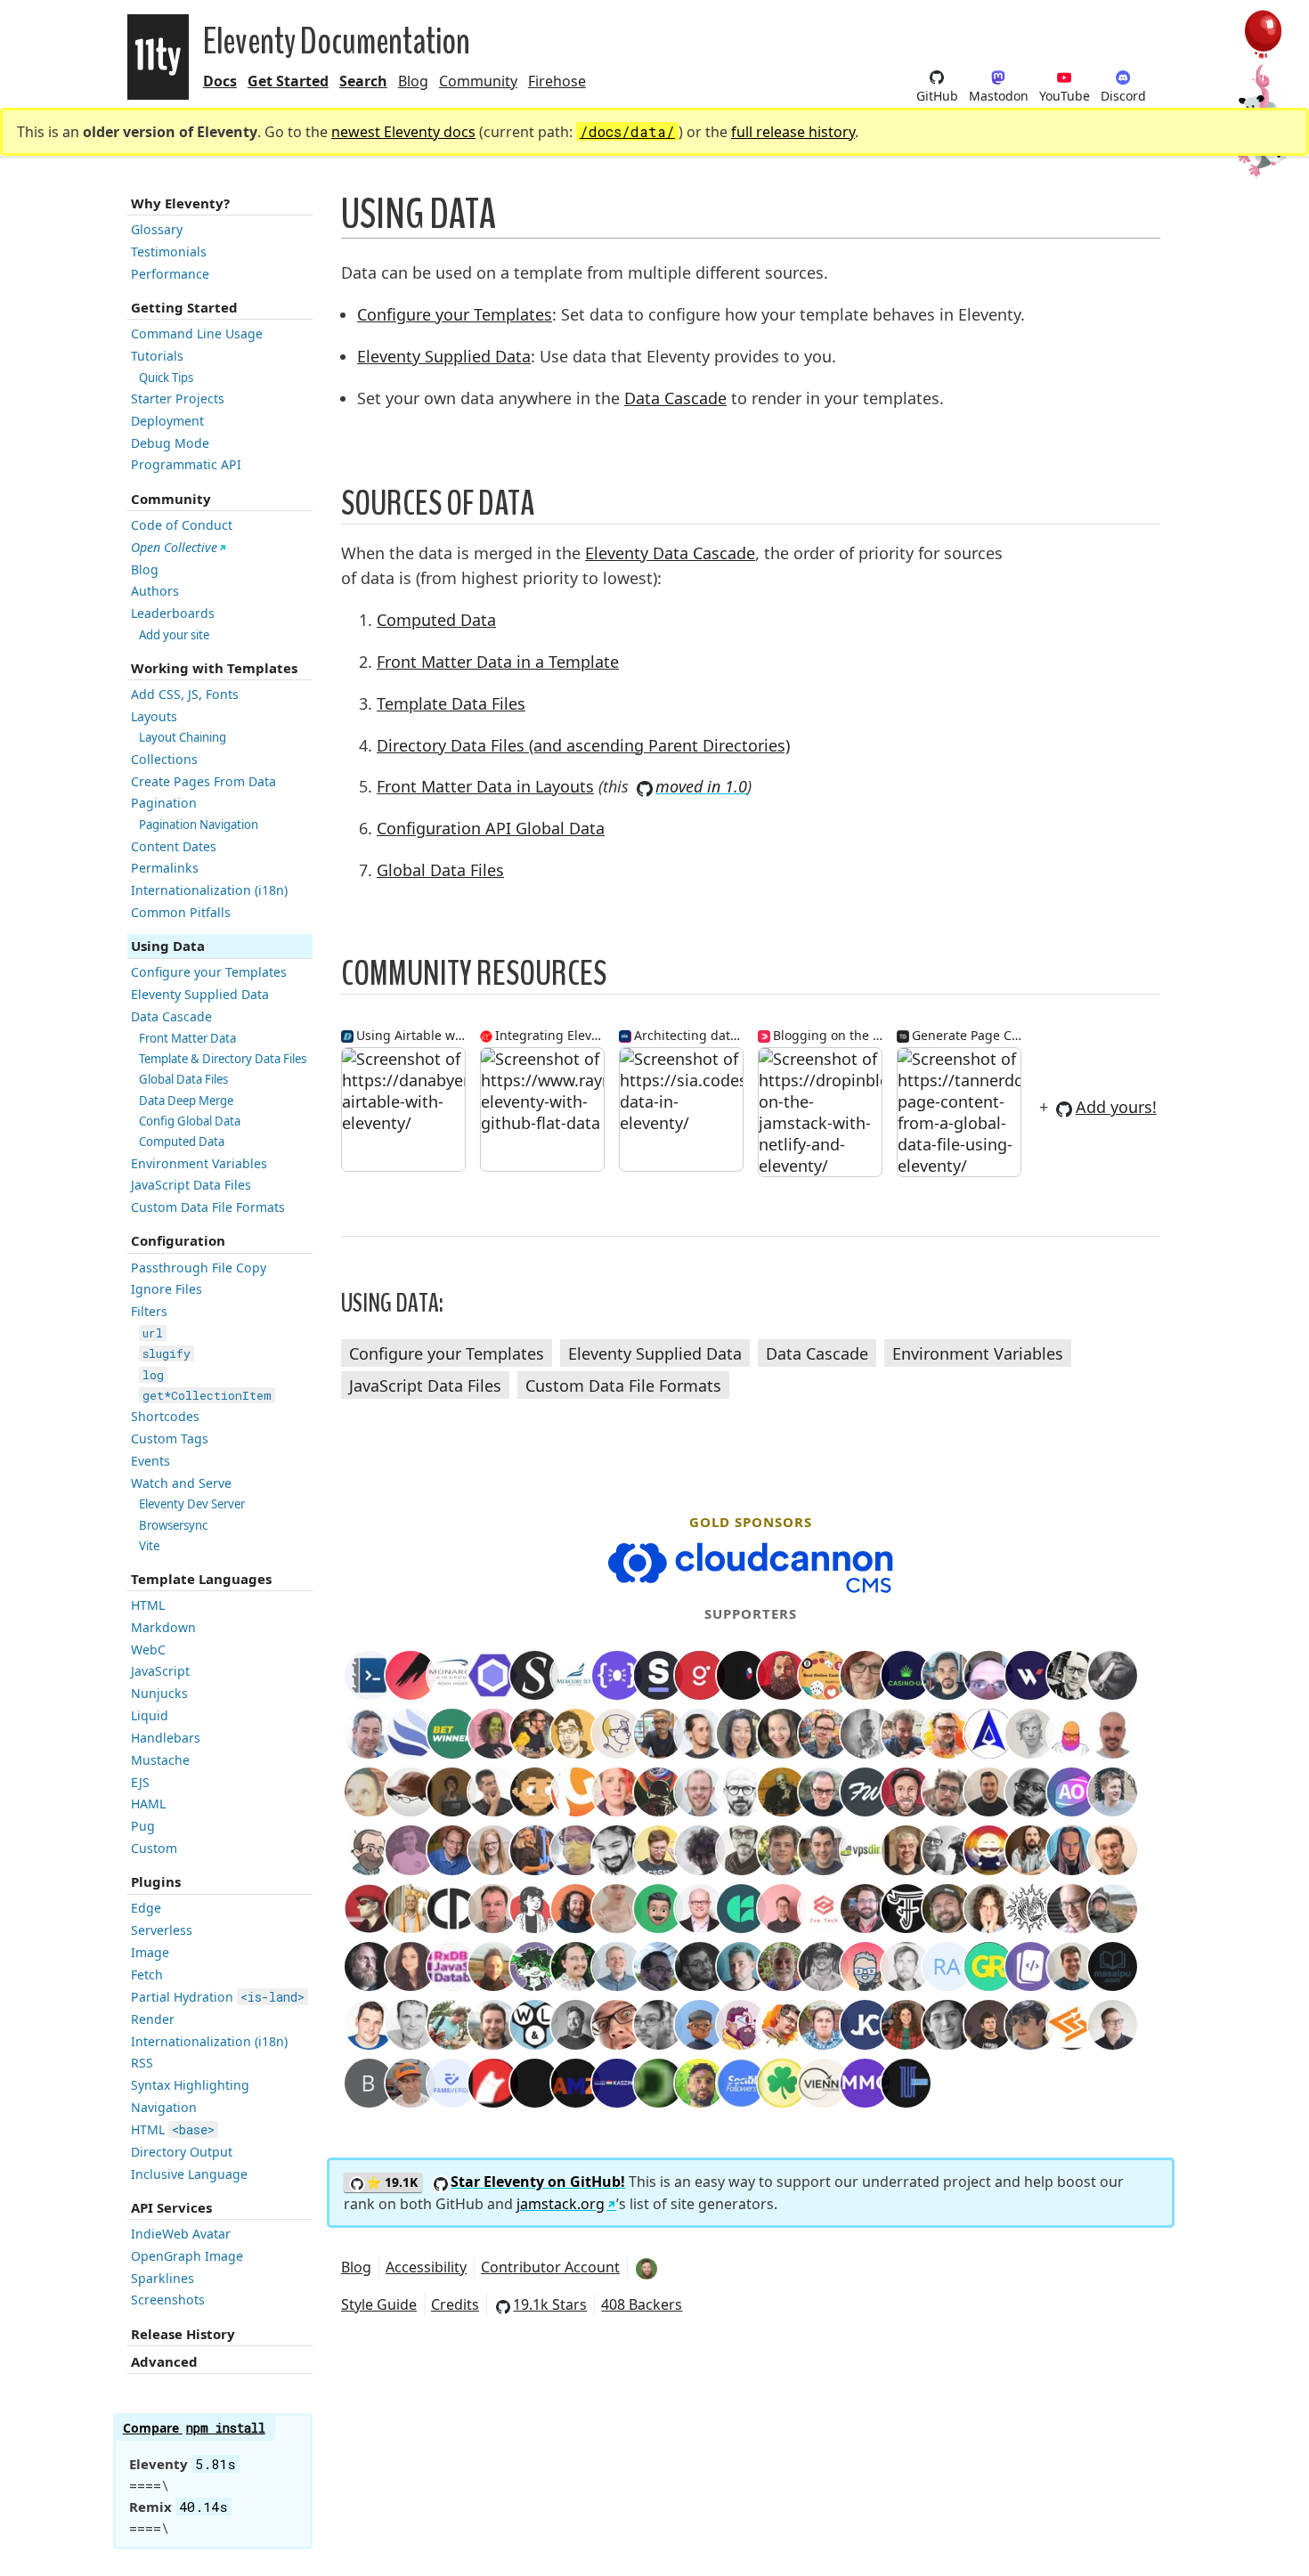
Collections (164, 759)
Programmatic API (186, 464)
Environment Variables (199, 1163)
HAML (148, 1804)
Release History (183, 2334)
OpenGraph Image (187, 2256)
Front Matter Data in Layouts (485, 786)
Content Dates (174, 846)
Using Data (168, 946)
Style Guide (379, 2304)
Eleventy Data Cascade (670, 553)
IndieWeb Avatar (181, 2234)
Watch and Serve (181, 1483)
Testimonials (169, 252)
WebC (148, 1650)
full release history (793, 132)
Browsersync (173, 1525)
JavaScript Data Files (191, 1185)
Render (153, 2019)
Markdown (163, 1627)
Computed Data (182, 1142)
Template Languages (201, 1579)
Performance (170, 274)
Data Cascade (171, 1016)
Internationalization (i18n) (209, 890)
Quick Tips (166, 378)
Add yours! (1116, 1107)
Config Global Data (190, 1121)
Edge (146, 1908)
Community (478, 81)
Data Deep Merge (186, 1101)
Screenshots (168, 2300)
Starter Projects (178, 398)
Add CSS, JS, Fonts (185, 694)
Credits (455, 2304)
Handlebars (166, 1738)
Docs (220, 81)
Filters (149, 1311)
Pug (143, 1826)
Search (363, 81)
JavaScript (160, 1671)
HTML (148, 1605)
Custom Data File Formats (208, 1207)
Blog (413, 81)
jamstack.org (561, 2204)
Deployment (167, 421)
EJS (140, 1782)
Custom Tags (170, 1438)
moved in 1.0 (701, 786)
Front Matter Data (187, 1038)
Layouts (154, 716)
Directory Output (182, 2152)
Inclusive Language (189, 2174)
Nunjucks (159, 1693)
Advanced (164, 2361)
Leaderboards (173, 613)
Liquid (150, 1715)
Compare (194, 2428)
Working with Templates (214, 668)
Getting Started (184, 307)
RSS (142, 2063)
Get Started (288, 81)
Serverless (162, 1930)
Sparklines (163, 2278)
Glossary (157, 229)
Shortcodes (165, 1416)
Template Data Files (451, 703)
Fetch (147, 1975)
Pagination (164, 803)
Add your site (174, 635)
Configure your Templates (209, 972)
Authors (155, 591)
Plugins (156, 1881)
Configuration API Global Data (491, 828)
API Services (171, 2207)
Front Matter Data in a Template (498, 662)
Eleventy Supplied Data (200, 994)
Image (150, 1952)
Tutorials (157, 356)
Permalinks (165, 868)
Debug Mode (170, 443)
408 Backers (642, 2304)
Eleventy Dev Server (192, 1504)
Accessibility (426, 2267)
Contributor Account (550, 2267)
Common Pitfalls (181, 912)
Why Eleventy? (180, 203)
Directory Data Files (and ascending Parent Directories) (583, 745)
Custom (154, 1848)
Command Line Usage (197, 333)
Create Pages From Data (203, 781)
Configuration (178, 1240)
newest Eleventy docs (403, 132)
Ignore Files (167, 1289)
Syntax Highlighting (190, 2085)
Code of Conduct (182, 525)
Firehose (557, 81)
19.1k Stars (550, 2304)
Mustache (160, 1760)
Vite (149, 1546)
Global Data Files (183, 1079)
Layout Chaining (183, 737)
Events (150, 1461)
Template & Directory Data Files (223, 1059)
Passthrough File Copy (199, 1268)
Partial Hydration (218, 1997)
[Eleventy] (158, 57)
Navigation (164, 2107)
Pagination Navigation (199, 825)
